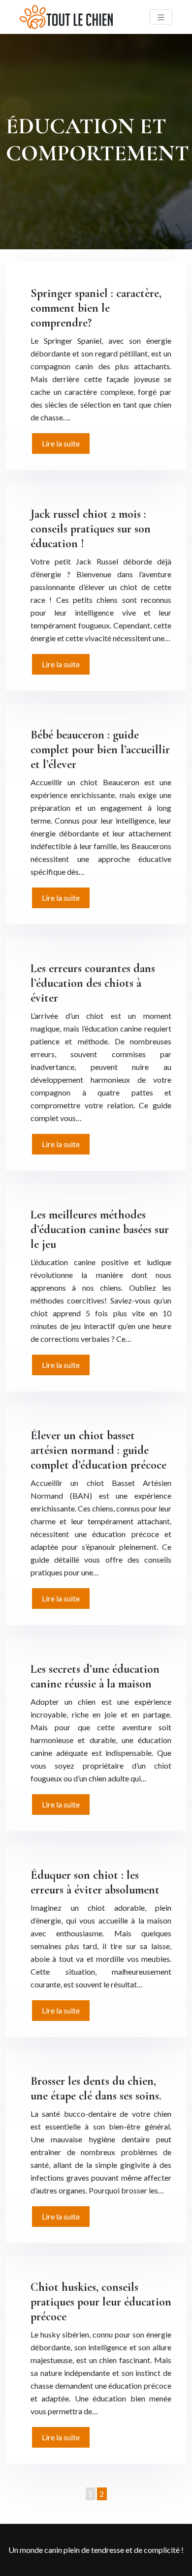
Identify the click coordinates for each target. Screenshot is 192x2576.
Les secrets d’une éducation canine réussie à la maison (95, 1676)
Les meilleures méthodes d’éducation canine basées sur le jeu (100, 1229)
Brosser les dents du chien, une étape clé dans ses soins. (96, 2088)
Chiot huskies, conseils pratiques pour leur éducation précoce (101, 2302)
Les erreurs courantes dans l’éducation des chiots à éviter (93, 983)
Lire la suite (61, 443)
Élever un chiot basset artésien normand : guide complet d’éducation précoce (98, 1450)
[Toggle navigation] (161, 17)
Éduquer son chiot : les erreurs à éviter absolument (95, 1882)
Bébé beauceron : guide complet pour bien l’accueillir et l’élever (100, 750)
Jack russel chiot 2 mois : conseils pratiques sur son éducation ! (91, 529)
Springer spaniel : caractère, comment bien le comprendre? (96, 308)
